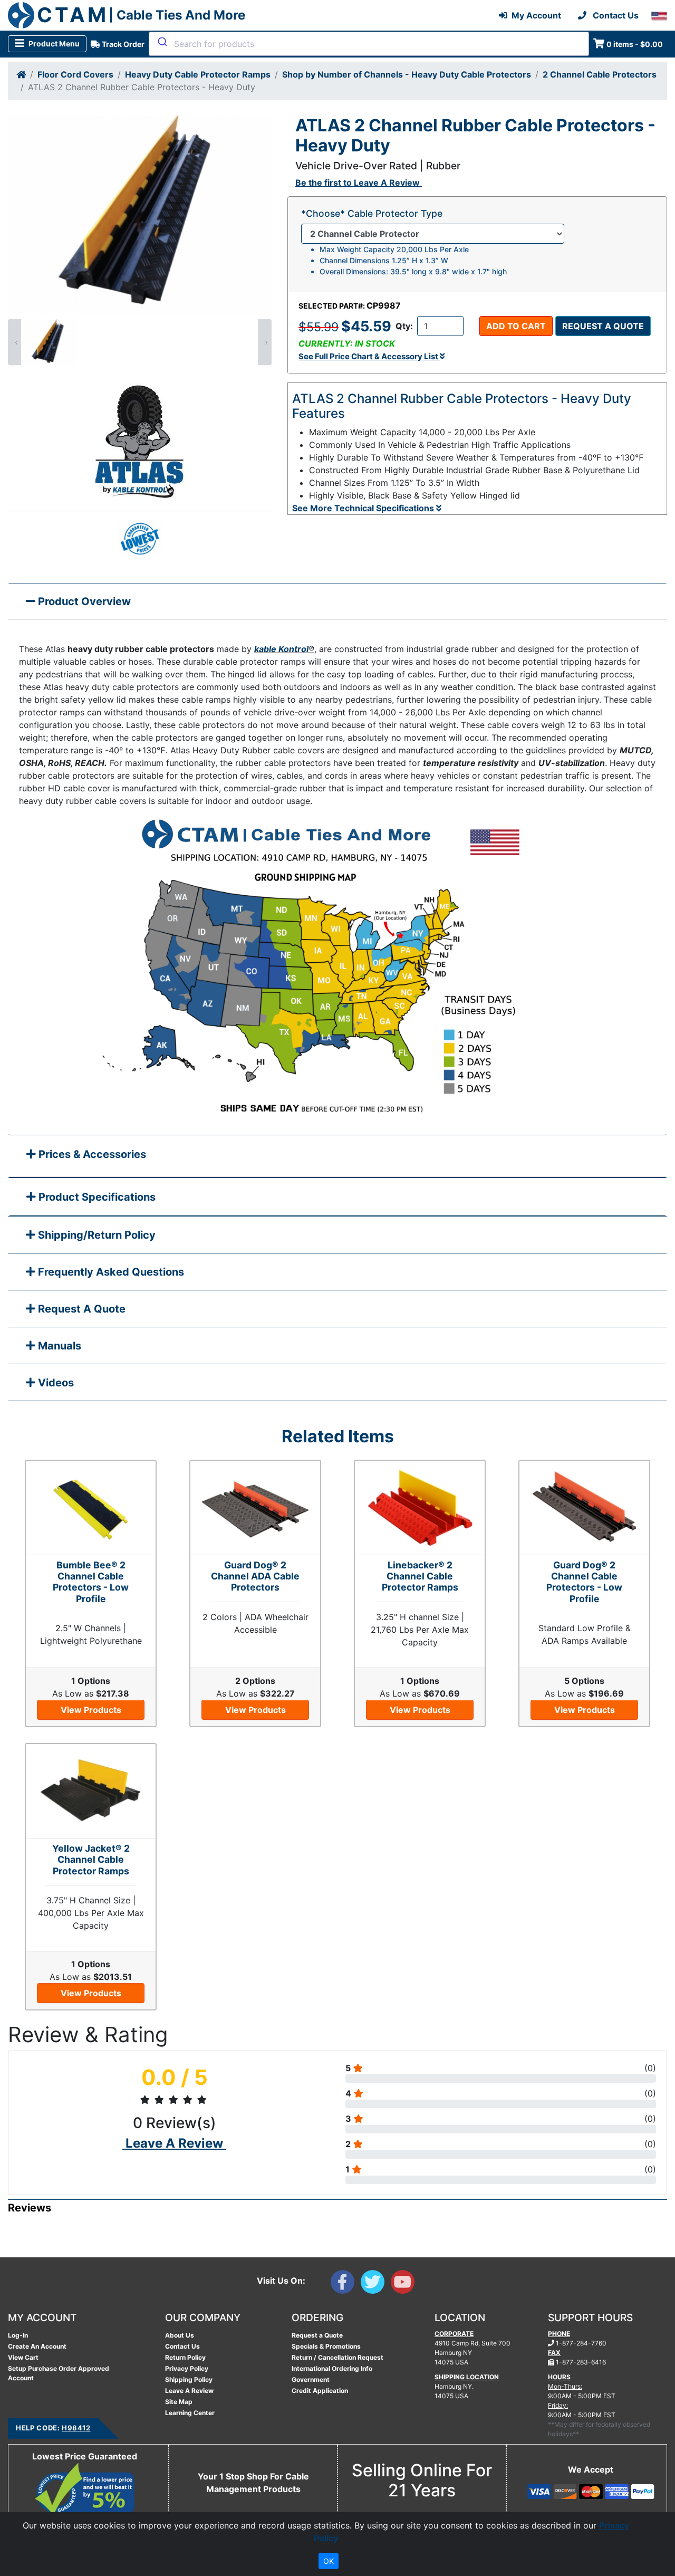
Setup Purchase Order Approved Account (59, 2373)
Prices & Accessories (91, 1154)
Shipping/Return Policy (95, 1235)
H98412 (76, 2428)
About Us (180, 2335)
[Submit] (162, 42)
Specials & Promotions (326, 2346)
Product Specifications (96, 1197)
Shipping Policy (189, 2379)
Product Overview (83, 601)
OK (329, 2561)
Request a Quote (603, 326)
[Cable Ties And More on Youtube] (405, 2284)
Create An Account (37, 2346)
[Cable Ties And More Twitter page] (376, 2284)
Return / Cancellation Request (337, 2357)
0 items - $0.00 (635, 44)
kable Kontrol (281, 649)
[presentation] (15, 342)
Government (311, 2379)
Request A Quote (80, 1309)
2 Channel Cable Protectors (600, 74)
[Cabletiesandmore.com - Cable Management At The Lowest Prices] (21, 15)
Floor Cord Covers (75, 74)
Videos (55, 1383)
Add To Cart (516, 326)
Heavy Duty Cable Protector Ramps (198, 74)
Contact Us (182, 2346)
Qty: (404, 326)
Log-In (18, 2335)
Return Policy (185, 2357)
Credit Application (320, 2391)
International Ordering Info (332, 2368)
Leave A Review (189, 2391)
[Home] (21, 74)
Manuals (58, 1346)
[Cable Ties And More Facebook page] (346, 2284)
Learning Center (190, 2413)
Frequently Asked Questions (110, 1272)
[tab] (337, 1157)
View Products (91, 1710)
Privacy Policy (187, 2368)
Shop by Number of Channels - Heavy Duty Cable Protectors (407, 74)
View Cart (23, 2357)
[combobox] (369, 44)
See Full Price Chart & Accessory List (369, 356)
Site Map (179, 2402)
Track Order (122, 44)
